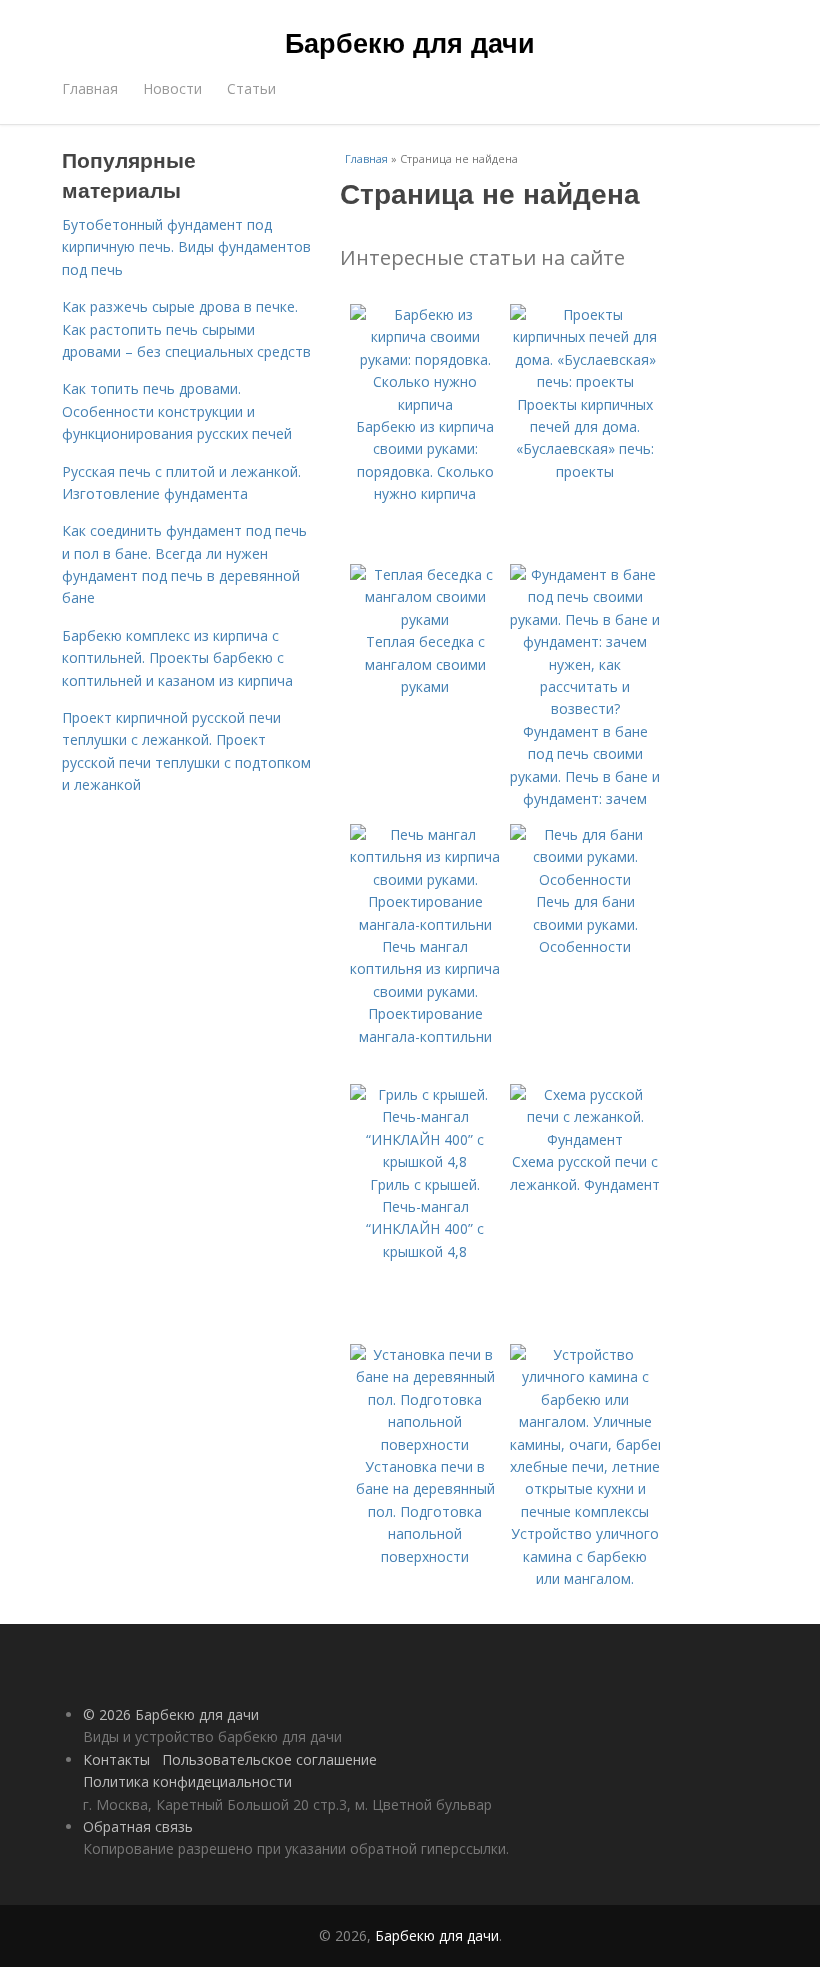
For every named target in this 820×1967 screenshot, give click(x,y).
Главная (90, 88)
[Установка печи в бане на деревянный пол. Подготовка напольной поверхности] (425, 1444)
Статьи (251, 88)
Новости (172, 88)
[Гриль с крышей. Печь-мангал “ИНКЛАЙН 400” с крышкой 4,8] (425, 1161)
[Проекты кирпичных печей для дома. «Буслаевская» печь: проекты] (585, 381)
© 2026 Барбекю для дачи (171, 1714)
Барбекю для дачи (410, 42)
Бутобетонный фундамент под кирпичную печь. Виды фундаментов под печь (186, 247)
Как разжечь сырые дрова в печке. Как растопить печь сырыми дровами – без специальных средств (186, 329)
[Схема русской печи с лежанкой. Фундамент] (585, 1139)
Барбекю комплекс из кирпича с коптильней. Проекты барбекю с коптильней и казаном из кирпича (177, 658)
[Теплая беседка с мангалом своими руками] (425, 619)
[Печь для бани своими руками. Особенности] (585, 879)
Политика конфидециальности (187, 1781)
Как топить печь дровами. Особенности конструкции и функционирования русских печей (177, 411)
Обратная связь (138, 1826)
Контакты (116, 1759)
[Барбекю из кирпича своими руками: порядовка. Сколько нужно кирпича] (425, 404)
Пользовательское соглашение (269, 1759)
